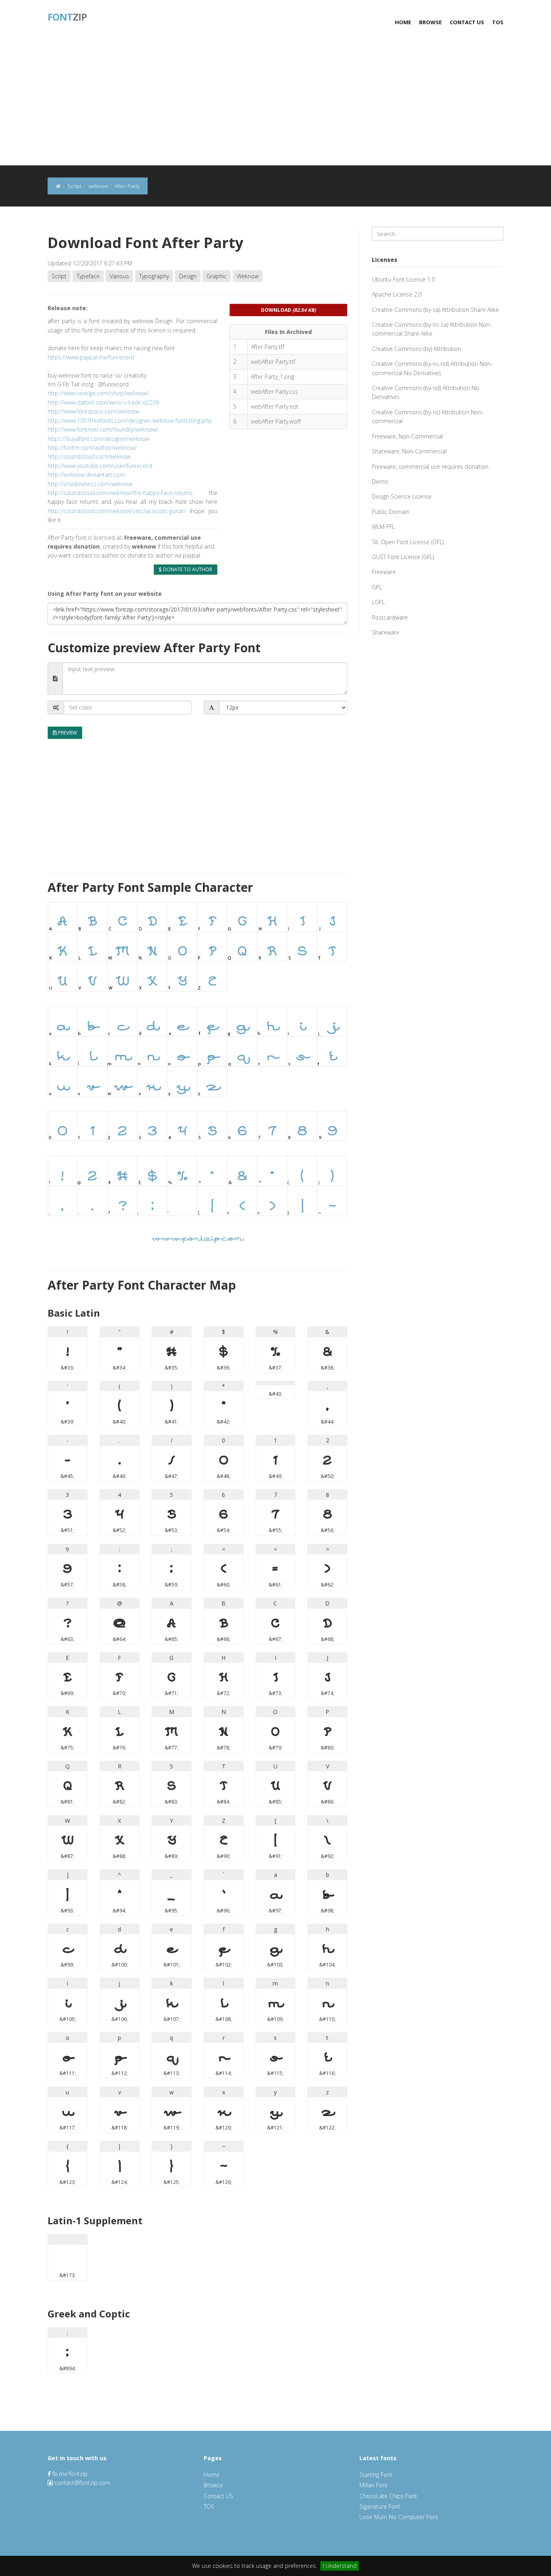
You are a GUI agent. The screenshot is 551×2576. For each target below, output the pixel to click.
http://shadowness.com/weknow (90, 484)
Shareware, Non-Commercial (409, 451)
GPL (377, 587)
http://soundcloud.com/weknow (89, 456)
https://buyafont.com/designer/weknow (99, 439)
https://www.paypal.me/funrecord (91, 357)
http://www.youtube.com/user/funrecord (100, 466)
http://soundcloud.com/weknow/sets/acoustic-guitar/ (117, 511)
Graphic (217, 276)
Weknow (248, 276)
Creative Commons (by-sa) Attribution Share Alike (435, 310)
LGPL (378, 602)
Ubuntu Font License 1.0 (403, 279)
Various (119, 276)
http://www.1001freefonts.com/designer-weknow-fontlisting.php (130, 421)
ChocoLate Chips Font (388, 2496)
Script (59, 276)
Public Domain (391, 512)
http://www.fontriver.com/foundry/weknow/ (103, 429)
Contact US (467, 22)
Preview (67, 733)
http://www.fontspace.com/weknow (93, 411)
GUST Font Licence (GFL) (403, 557)
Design (188, 276)
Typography (154, 276)
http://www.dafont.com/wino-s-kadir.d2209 (103, 402)
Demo (380, 481)
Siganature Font (380, 2506)
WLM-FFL (383, 527)
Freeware (384, 572)
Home (403, 22)
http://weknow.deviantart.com (86, 475)
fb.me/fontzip (69, 2474)
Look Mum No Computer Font (399, 2517)
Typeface (88, 276)
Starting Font (376, 2475)
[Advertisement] (275, 105)
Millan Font (374, 2485)
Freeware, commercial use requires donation (430, 467)
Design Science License (402, 496)
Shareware (386, 632)
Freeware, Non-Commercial (407, 436)
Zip (67, 16)
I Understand (340, 2566)
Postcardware (390, 617)
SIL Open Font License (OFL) (408, 542)
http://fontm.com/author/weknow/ (92, 448)
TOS (498, 22)
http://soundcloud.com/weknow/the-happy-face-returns (120, 493)
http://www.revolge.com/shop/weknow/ (98, 393)
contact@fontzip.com (82, 2483)
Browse (430, 22)
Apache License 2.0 (397, 294)
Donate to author (187, 569)
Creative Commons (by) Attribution (416, 349)
